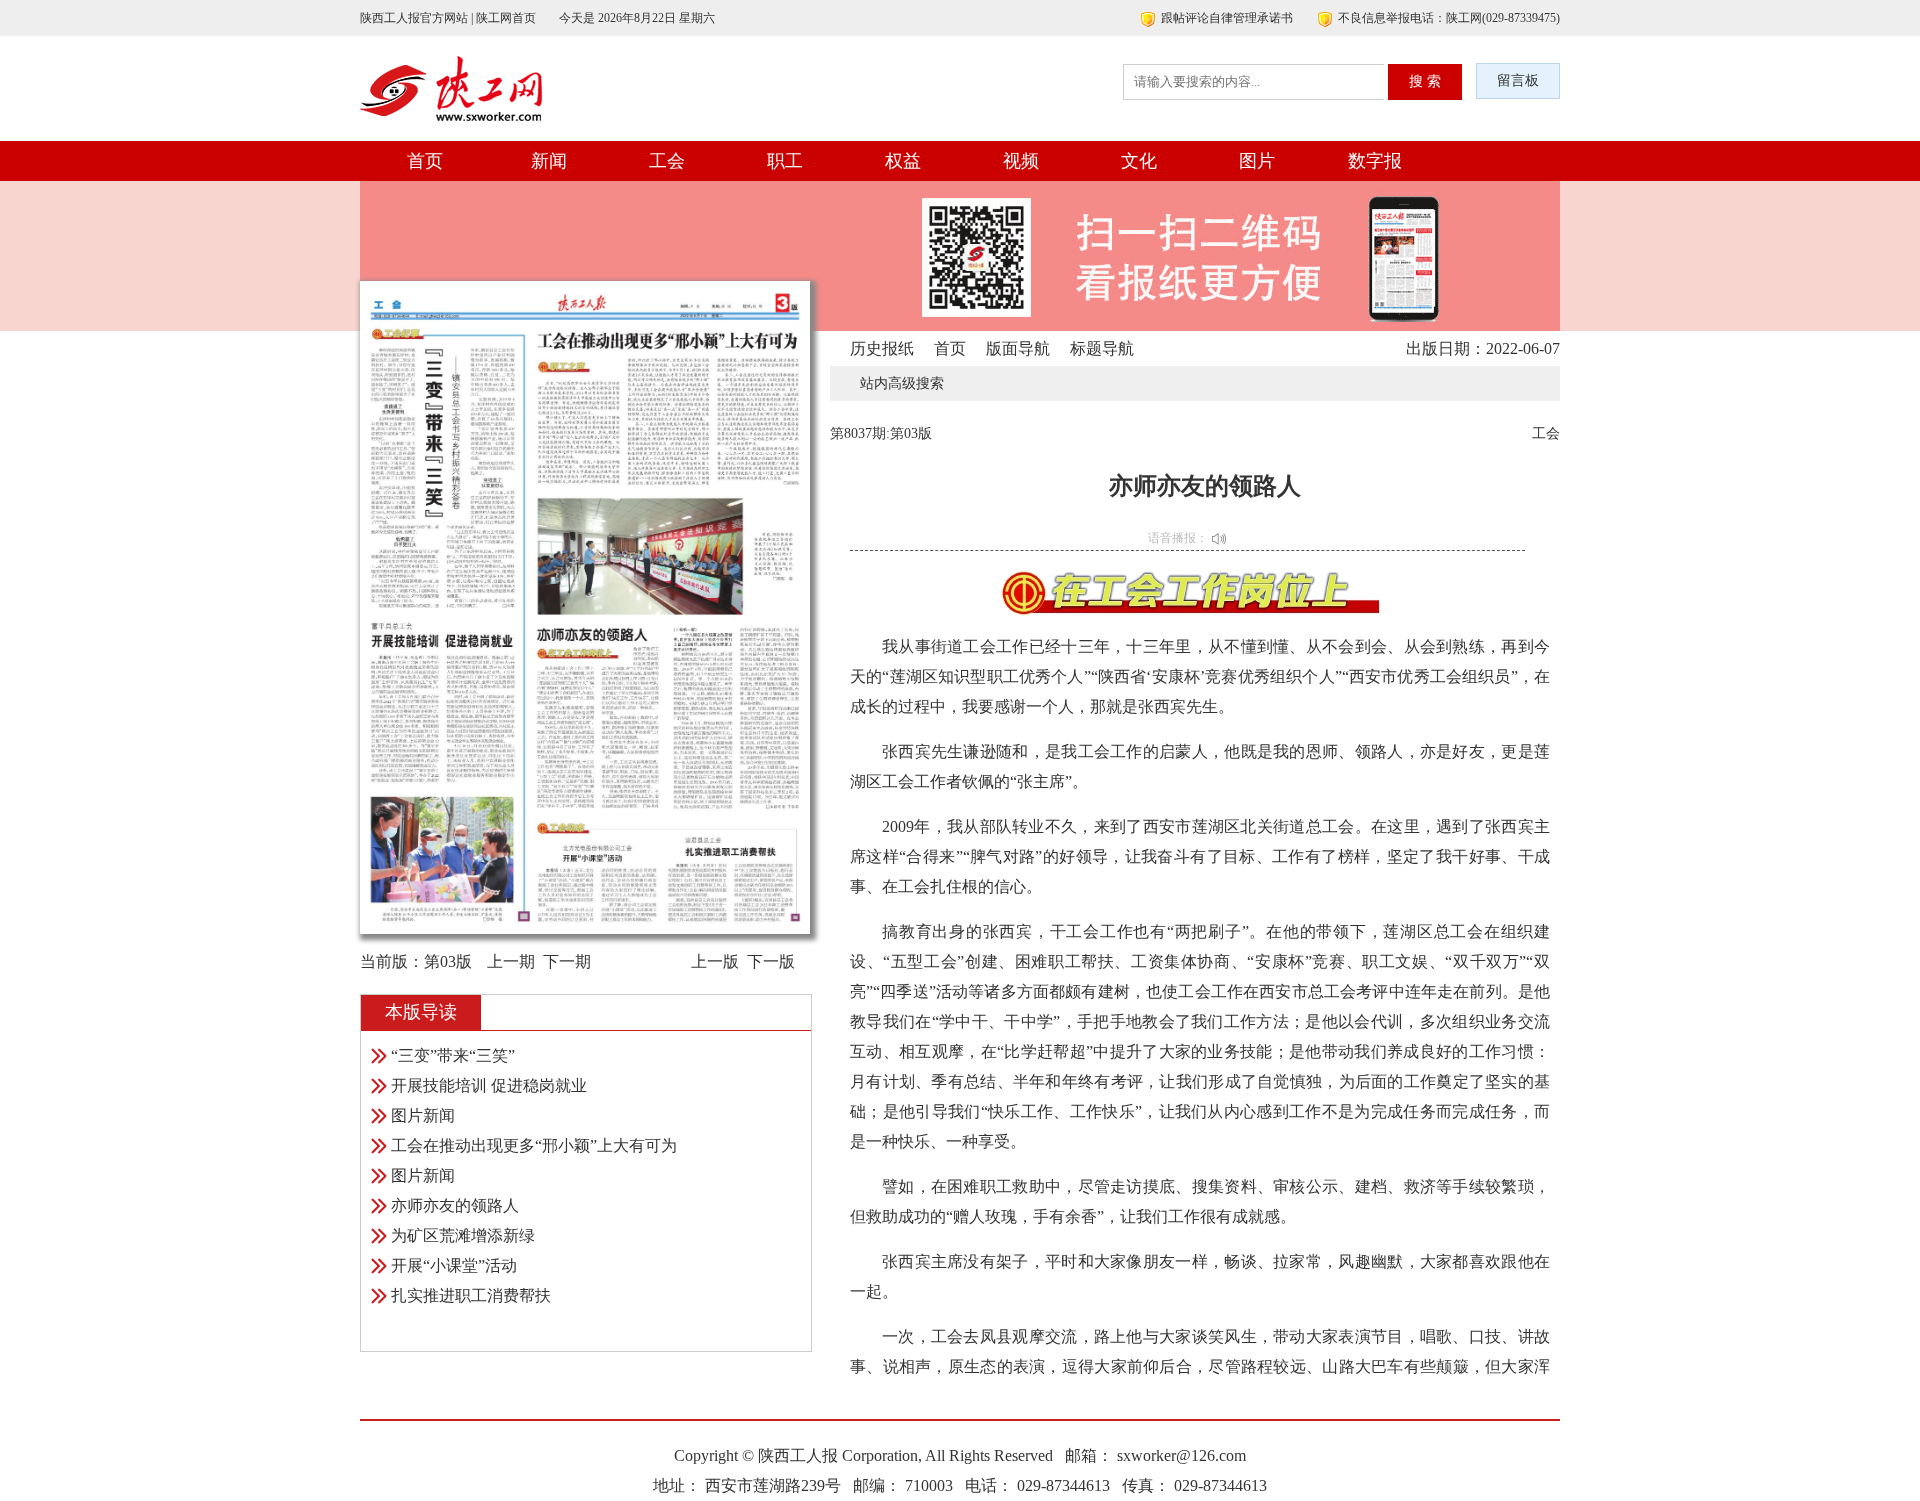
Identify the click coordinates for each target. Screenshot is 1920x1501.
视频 (1021, 161)
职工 (785, 161)
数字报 (1375, 161)
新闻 (549, 161)
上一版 (715, 961)
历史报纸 (882, 348)
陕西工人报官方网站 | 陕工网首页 (448, 18)
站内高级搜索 (902, 383)
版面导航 (1018, 348)
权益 (903, 161)
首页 (425, 161)
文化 (1139, 161)
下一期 (567, 961)
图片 (1257, 161)
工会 (667, 161)
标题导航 (1102, 348)
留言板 (1518, 80)
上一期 (511, 961)
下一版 (771, 961)
